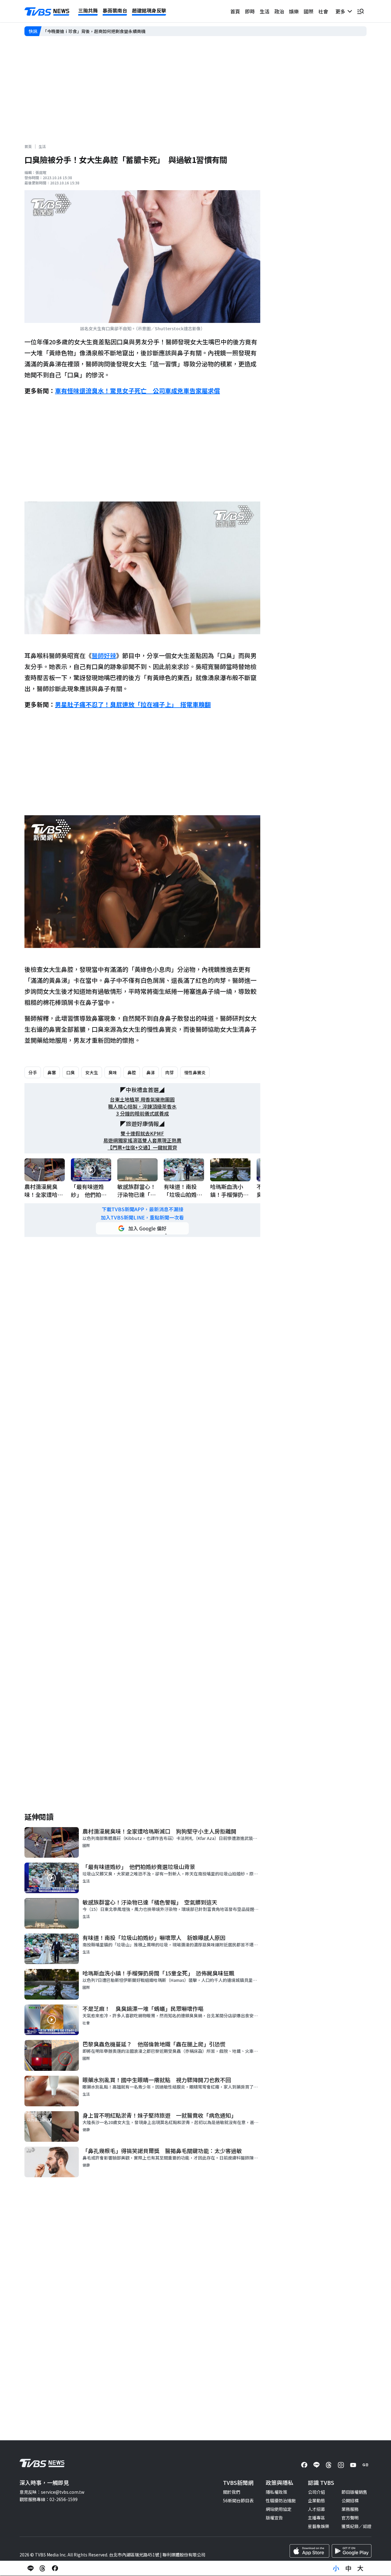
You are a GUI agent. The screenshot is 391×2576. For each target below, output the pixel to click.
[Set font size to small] (336, 2568)
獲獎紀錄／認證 (356, 2526)
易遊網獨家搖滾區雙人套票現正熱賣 (142, 1140)
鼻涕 (151, 1072)
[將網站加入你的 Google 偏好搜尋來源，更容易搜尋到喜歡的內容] (142, 1228)
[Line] (316, 2465)
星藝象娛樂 (319, 2526)
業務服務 (350, 2509)
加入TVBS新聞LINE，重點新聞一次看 (142, 1218)
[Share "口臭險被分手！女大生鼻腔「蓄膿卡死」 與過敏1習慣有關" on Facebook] (55, 2568)
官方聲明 (350, 2518)
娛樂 (294, 11)
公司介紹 (316, 2492)
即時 (250, 11)
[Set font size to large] (360, 2568)
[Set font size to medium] (348, 2568)
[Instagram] (341, 2465)
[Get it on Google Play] (352, 2551)
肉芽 (170, 1072)
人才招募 (316, 2509)
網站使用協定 (279, 2509)
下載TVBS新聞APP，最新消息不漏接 (143, 1209)
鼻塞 (52, 1072)
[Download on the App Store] (309, 2551)
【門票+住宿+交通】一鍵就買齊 (142, 1147)
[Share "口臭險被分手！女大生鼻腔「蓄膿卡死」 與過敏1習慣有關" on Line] (31, 2568)
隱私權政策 (276, 2492)
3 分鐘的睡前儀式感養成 (143, 1114)
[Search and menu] (360, 11)
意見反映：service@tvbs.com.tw (52, 2492)
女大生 (92, 1072)
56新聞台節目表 (238, 2500)
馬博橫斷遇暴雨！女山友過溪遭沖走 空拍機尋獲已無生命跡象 (103, 31)
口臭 (71, 1072)
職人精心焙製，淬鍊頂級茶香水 (142, 1107)
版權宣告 (274, 2518)
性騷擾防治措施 (281, 2500)
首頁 (235, 11)
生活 (265, 11)
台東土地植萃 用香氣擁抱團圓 (142, 1099)
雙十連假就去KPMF (142, 1133)
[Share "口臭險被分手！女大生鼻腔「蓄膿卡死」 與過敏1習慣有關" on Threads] (43, 2568)
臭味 (113, 1072)
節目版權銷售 (354, 2492)
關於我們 (232, 2492)
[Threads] (329, 2465)
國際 (309, 11)
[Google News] (365, 2465)
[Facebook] (304, 2465)
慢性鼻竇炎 (195, 1072)
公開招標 (350, 2500)
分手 (33, 1072)
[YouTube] (353, 2465)
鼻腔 (132, 1072)
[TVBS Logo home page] (47, 12)
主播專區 (316, 2518)
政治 (279, 11)
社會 (323, 11)
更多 (342, 11)
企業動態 (316, 2500)
